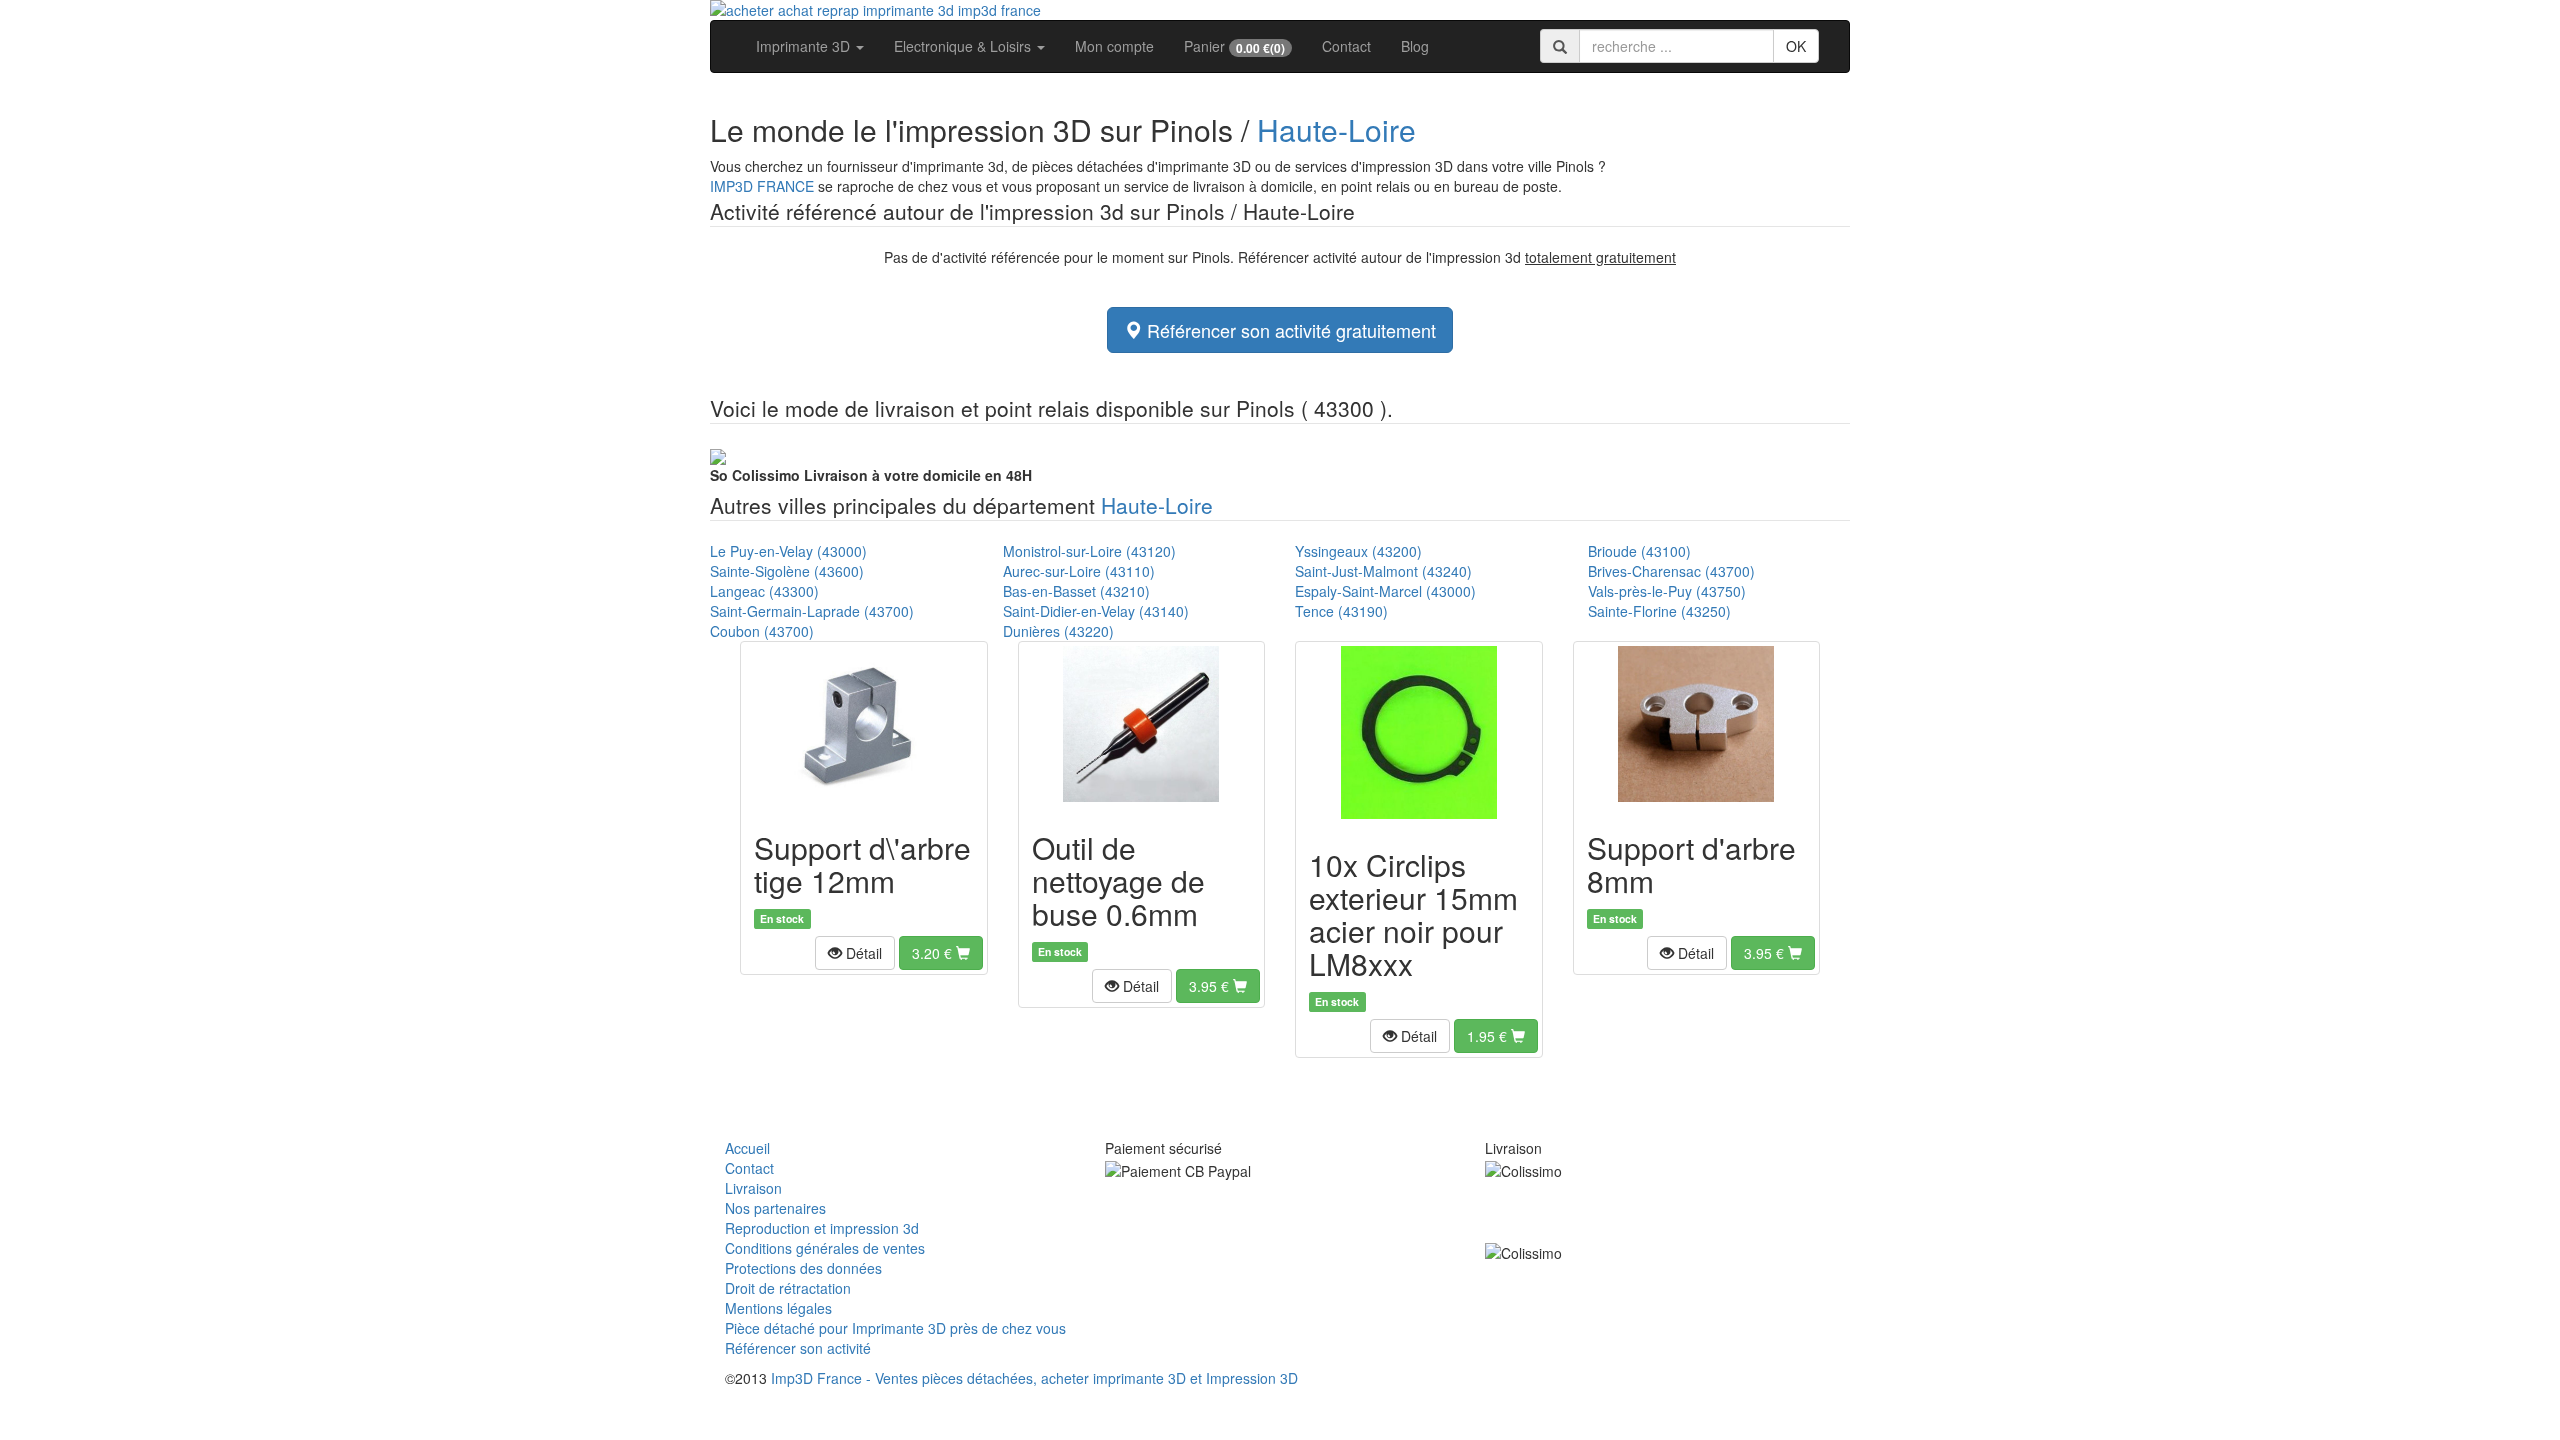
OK (1796, 46)
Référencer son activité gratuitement (1289, 330)
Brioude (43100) (1639, 551)
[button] (855, 953)
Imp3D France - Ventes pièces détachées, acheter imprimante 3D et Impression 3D (1034, 1378)
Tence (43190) (1341, 611)
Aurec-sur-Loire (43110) (1079, 571)
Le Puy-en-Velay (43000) (788, 551)
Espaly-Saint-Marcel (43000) (1385, 591)
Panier (1234, 46)
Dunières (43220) (1058, 631)
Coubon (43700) (762, 631)
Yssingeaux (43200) (1358, 551)
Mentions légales (778, 1308)
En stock (782, 918)
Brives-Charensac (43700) (1671, 571)
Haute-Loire (1336, 129)
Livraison (753, 1188)
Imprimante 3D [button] (805, 46)
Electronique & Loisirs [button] (964, 46)
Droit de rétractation (788, 1288)
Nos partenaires (775, 1208)
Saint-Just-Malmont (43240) (1383, 571)
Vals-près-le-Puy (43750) (1667, 591)
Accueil (747, 1148)
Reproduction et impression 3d (822, 1228)
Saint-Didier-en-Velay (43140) (1096, 611)
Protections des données (803, 1268)
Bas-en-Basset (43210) (1076, 591)
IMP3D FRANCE (762, 186)
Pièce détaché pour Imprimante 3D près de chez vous (895, 1328)
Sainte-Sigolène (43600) (787, 571)
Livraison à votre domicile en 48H (871, 475)
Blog (1415, 46)
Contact (1346, 46)
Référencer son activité (798, 1348)
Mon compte (1114, 46)
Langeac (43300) (764, 591)
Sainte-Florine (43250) (1659, 611)
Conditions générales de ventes (825, 1248)
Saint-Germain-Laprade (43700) (812, 611)
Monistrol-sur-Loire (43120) (1089, 551)
